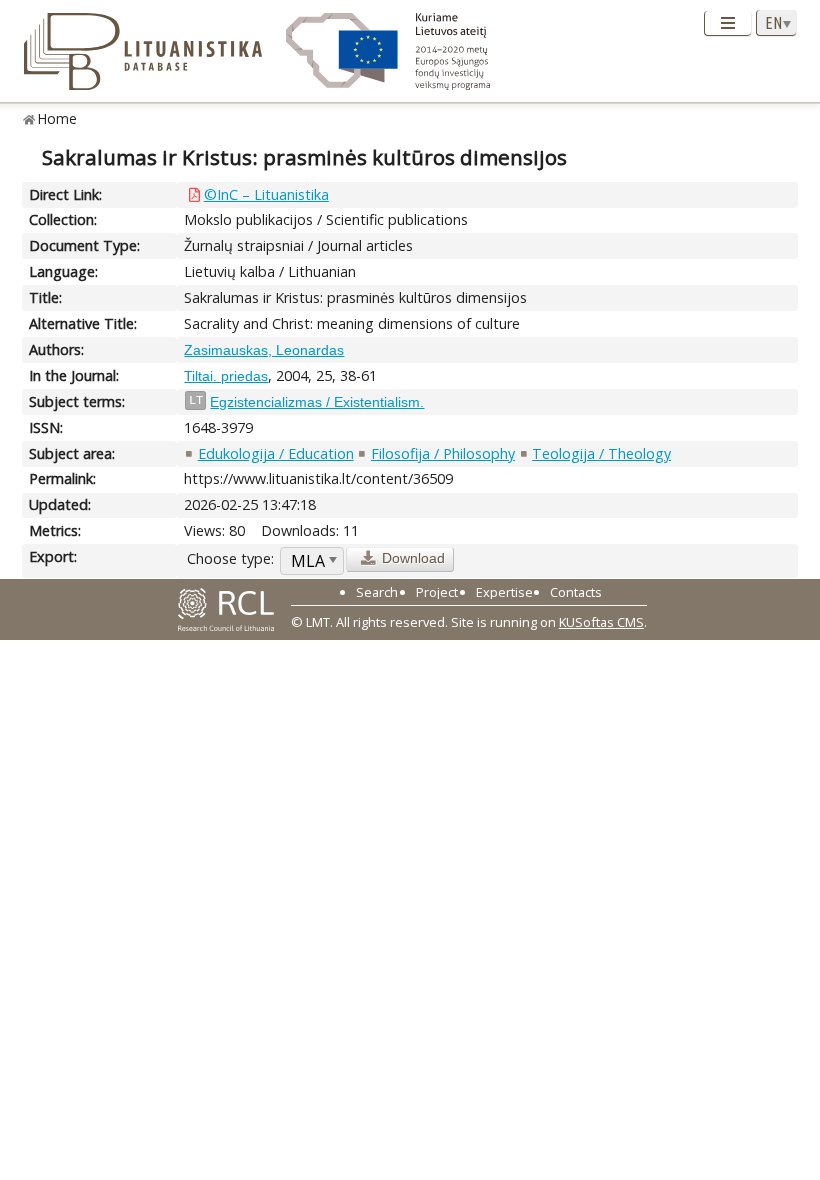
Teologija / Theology (601, 453)
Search (377, 592)
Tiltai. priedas (226, 376)
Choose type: (230, 558)
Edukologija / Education (276, 453)
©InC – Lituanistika (266, 194)
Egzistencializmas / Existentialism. (317, 402)
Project (437, 592)
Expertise (504, 592)
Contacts (576, 592)
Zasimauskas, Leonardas (264, 350)
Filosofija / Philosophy (443, 453)
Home (57, 118)
